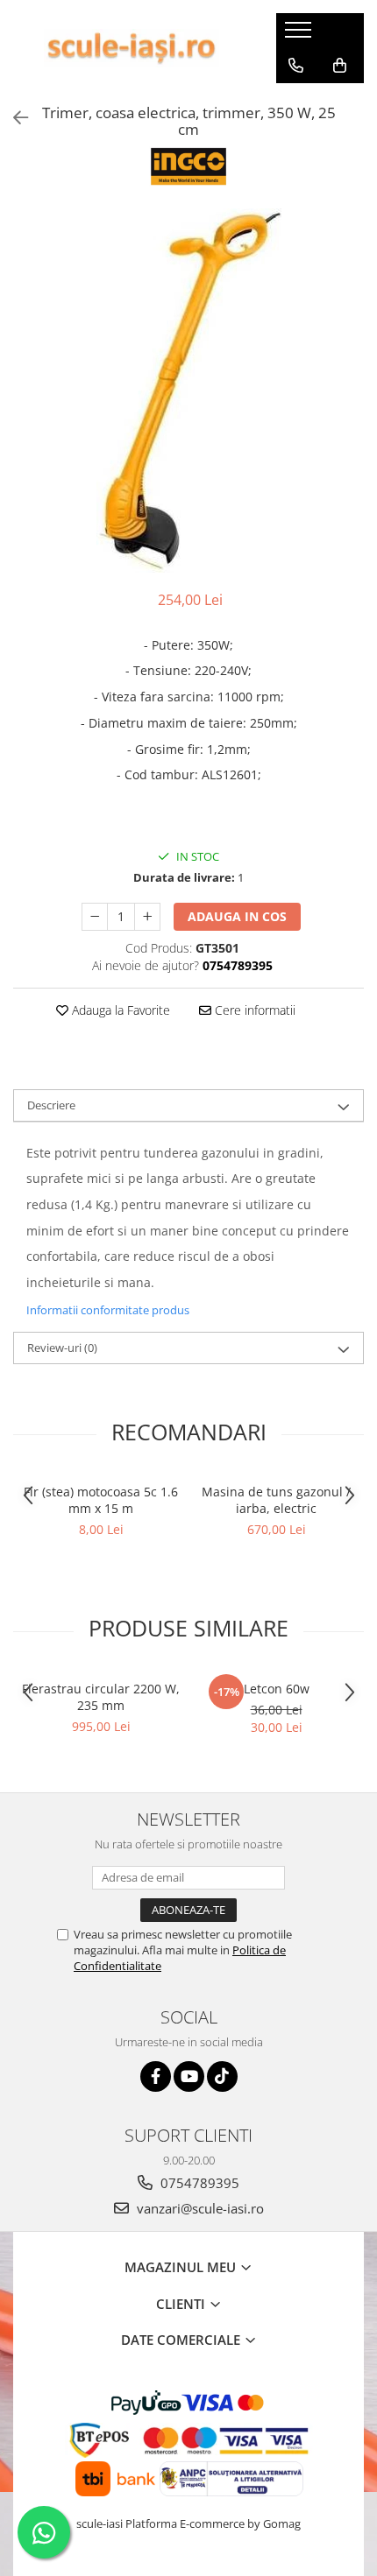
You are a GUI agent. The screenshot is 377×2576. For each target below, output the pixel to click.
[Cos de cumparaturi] (340, 66)
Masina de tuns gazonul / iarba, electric (276, 1500)
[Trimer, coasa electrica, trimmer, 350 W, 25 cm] (188, 391)
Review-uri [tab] (62, 1348)
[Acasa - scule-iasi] (132, 48)
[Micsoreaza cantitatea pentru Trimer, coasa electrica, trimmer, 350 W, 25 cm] (95, 917)
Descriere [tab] (51, 1105)
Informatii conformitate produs (108, 1310)
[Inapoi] (13, 118)
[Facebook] (156, 2076)
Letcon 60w (277, 1689)
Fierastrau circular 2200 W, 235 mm (101, 1697)
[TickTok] (222, 2076)
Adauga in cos (237, 916)
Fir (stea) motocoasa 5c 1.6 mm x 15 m (101, 1500)
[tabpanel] (188, 391)
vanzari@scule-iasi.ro (199, 2208)
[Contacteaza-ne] (296, 66)
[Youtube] (189, 2076)
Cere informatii (253, 1010)
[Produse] (300, 35)
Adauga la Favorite (119, 1010)
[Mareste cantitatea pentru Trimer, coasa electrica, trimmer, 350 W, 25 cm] (147, 917)
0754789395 (198, 2183)
